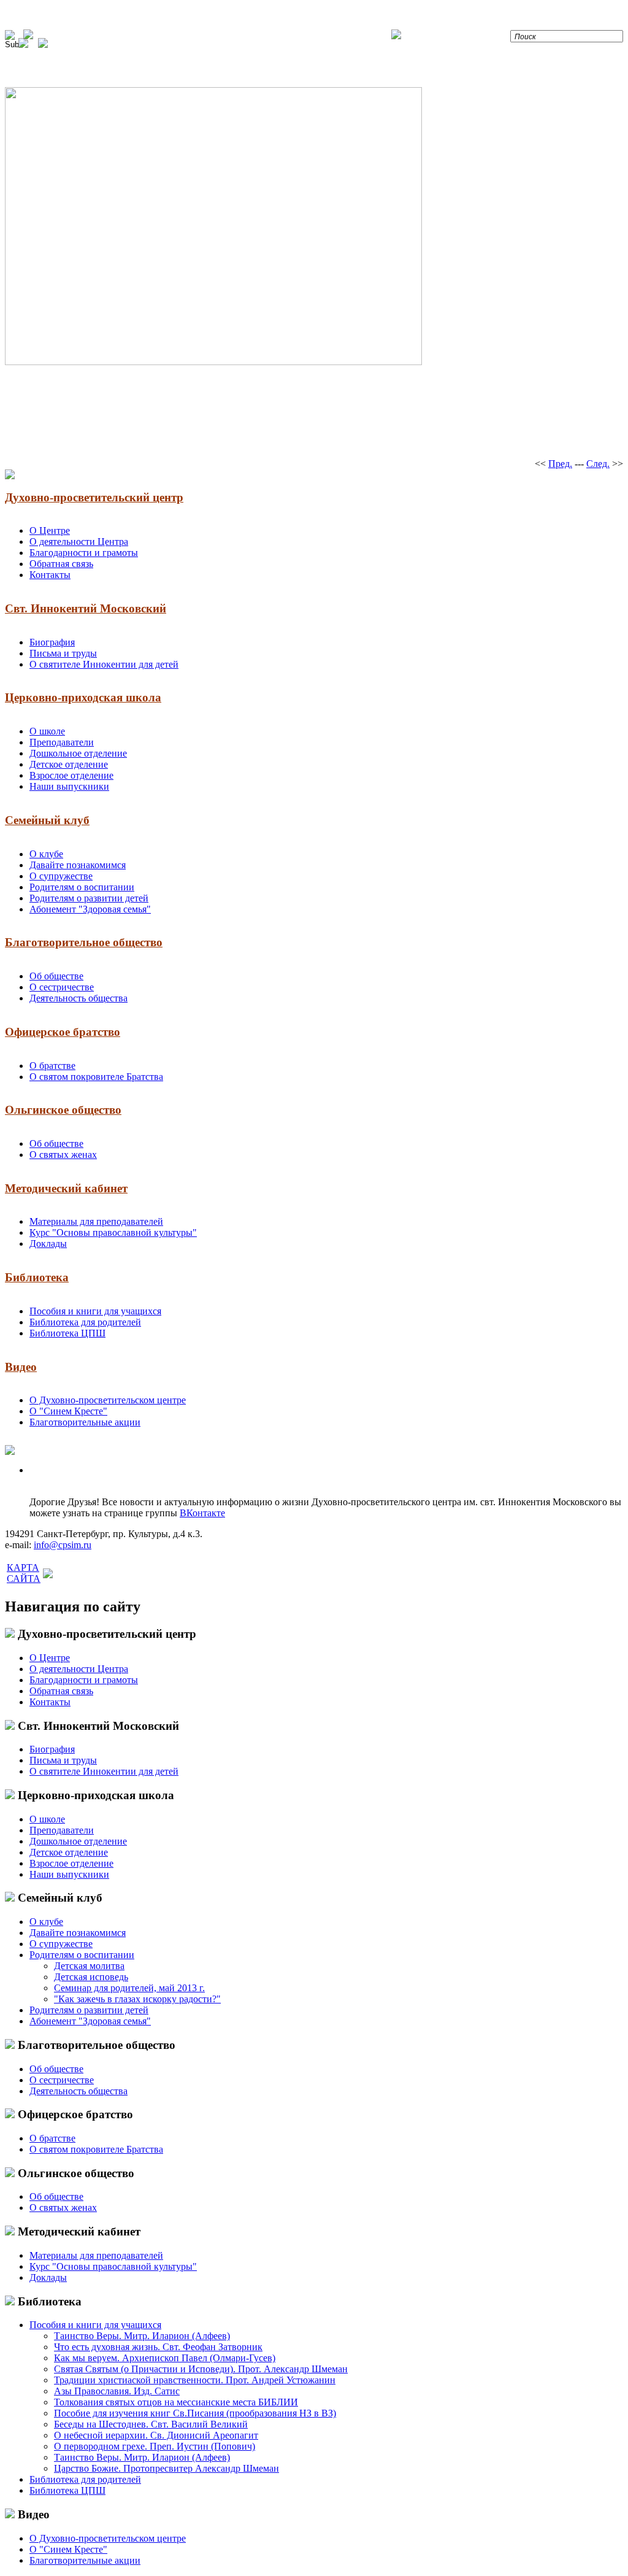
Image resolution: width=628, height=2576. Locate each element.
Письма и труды (63, 653)
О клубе (46, 854)
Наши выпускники (69, 786)
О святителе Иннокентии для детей (104, 664)
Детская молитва (89, 1966)
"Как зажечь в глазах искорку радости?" (137, 1999)
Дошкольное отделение (78, 753)
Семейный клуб (47, 820)
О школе (47, 731)
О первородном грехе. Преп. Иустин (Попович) (155, 2446)
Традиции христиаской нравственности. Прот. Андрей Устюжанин (195, 2380)
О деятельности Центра (79, 542)
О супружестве (61, 876)
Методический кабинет (66, 1188)
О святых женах (63, 1155)
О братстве (52, 1066)
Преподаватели (62, 742)
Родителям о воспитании (82, 887)
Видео (21, 1367)
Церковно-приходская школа (83, 697)
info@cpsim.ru (63, 1545)
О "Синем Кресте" (68, 1411)
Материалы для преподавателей (96, 1221)
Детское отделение (69, 764)
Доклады (48, 1244)
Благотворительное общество (84, 942)
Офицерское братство (63, 1032)
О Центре (50, 530)
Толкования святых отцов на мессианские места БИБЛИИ (176, 2402)
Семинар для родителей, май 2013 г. (129, 1988)
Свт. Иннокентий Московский (86, 608)
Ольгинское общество (63, 1110)
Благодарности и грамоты (84, 553)
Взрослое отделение (71, 775)
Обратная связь (61, 564)
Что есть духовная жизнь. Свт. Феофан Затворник (158, 2347)
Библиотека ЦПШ (67, 1333)
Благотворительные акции (85, 1422)
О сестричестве (62, 987)
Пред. (560, 464)
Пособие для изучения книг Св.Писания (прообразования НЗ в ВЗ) (195, 2413)
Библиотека (37, 1277)
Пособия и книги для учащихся (95, 1311)
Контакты (50, 575)
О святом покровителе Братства (96, 1077)
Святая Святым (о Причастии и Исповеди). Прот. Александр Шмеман (201, 2369)
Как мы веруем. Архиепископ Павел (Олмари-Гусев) (165, 2358)
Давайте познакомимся (78, 865)
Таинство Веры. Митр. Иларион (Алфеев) (142, 2336)
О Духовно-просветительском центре (108, 1400)
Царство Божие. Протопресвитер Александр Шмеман (167, 2468)
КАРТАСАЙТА (24, 1573)
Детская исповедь (91, 1977)
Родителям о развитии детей (89, 898)
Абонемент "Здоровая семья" (90, 909)
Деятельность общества (78, 998)
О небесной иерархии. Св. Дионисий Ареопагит (156, 2435)
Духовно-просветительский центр (94, 497)
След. (598, 464)
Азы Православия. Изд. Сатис (117, 2391)
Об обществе (56, 976)
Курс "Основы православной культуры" (113, 1232)
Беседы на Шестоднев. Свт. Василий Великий (151, 2424)
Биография (52, 642)
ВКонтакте (202, 1513)
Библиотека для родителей (85, 1322)
